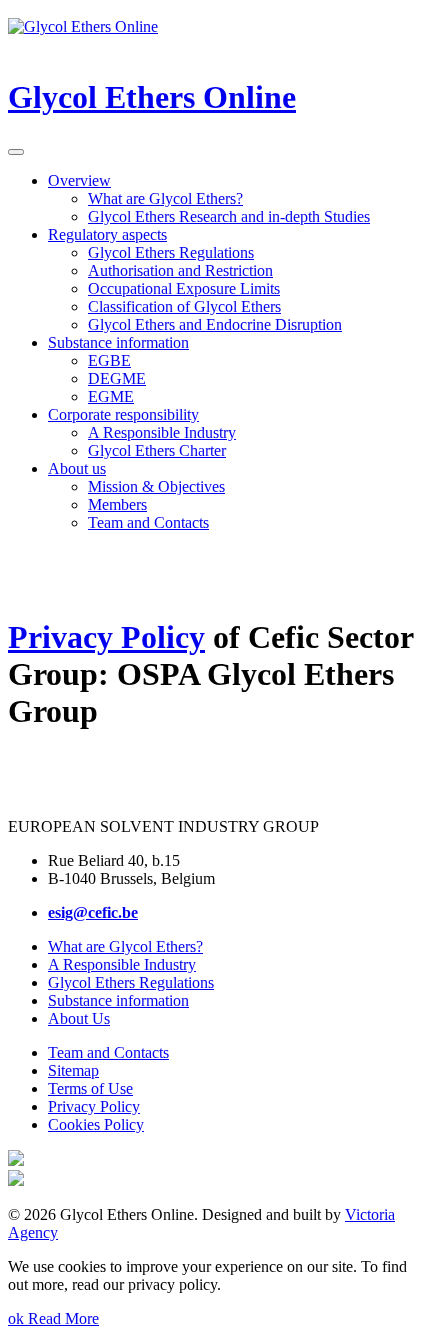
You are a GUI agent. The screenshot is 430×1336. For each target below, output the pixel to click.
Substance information (118, 342)
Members (117, 504)
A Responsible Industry (162, 432)
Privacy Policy (106, 637)
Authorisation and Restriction (180, 270)
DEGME (117, 378)
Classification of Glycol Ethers (184, 306)
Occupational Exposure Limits (184, 288)
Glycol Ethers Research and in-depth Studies (229, 216)
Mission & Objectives (156, 486)
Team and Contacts (148, 522)
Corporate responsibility (123, 414)
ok (18, 1318)
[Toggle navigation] (16, 152)
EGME (111, 396)
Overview (79, 180)
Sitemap (73, 1070)
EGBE (109, 360)
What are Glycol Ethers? (165, 198)
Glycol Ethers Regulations (171, 252)
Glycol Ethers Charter (157, 450)
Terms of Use (90, 1088)
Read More (63, 1318)
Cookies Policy (96, 1124)
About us (77, 468)
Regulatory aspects (107, 234)
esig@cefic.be (93, 912)
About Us (79, 1018)
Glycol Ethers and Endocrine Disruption (215, 324)
